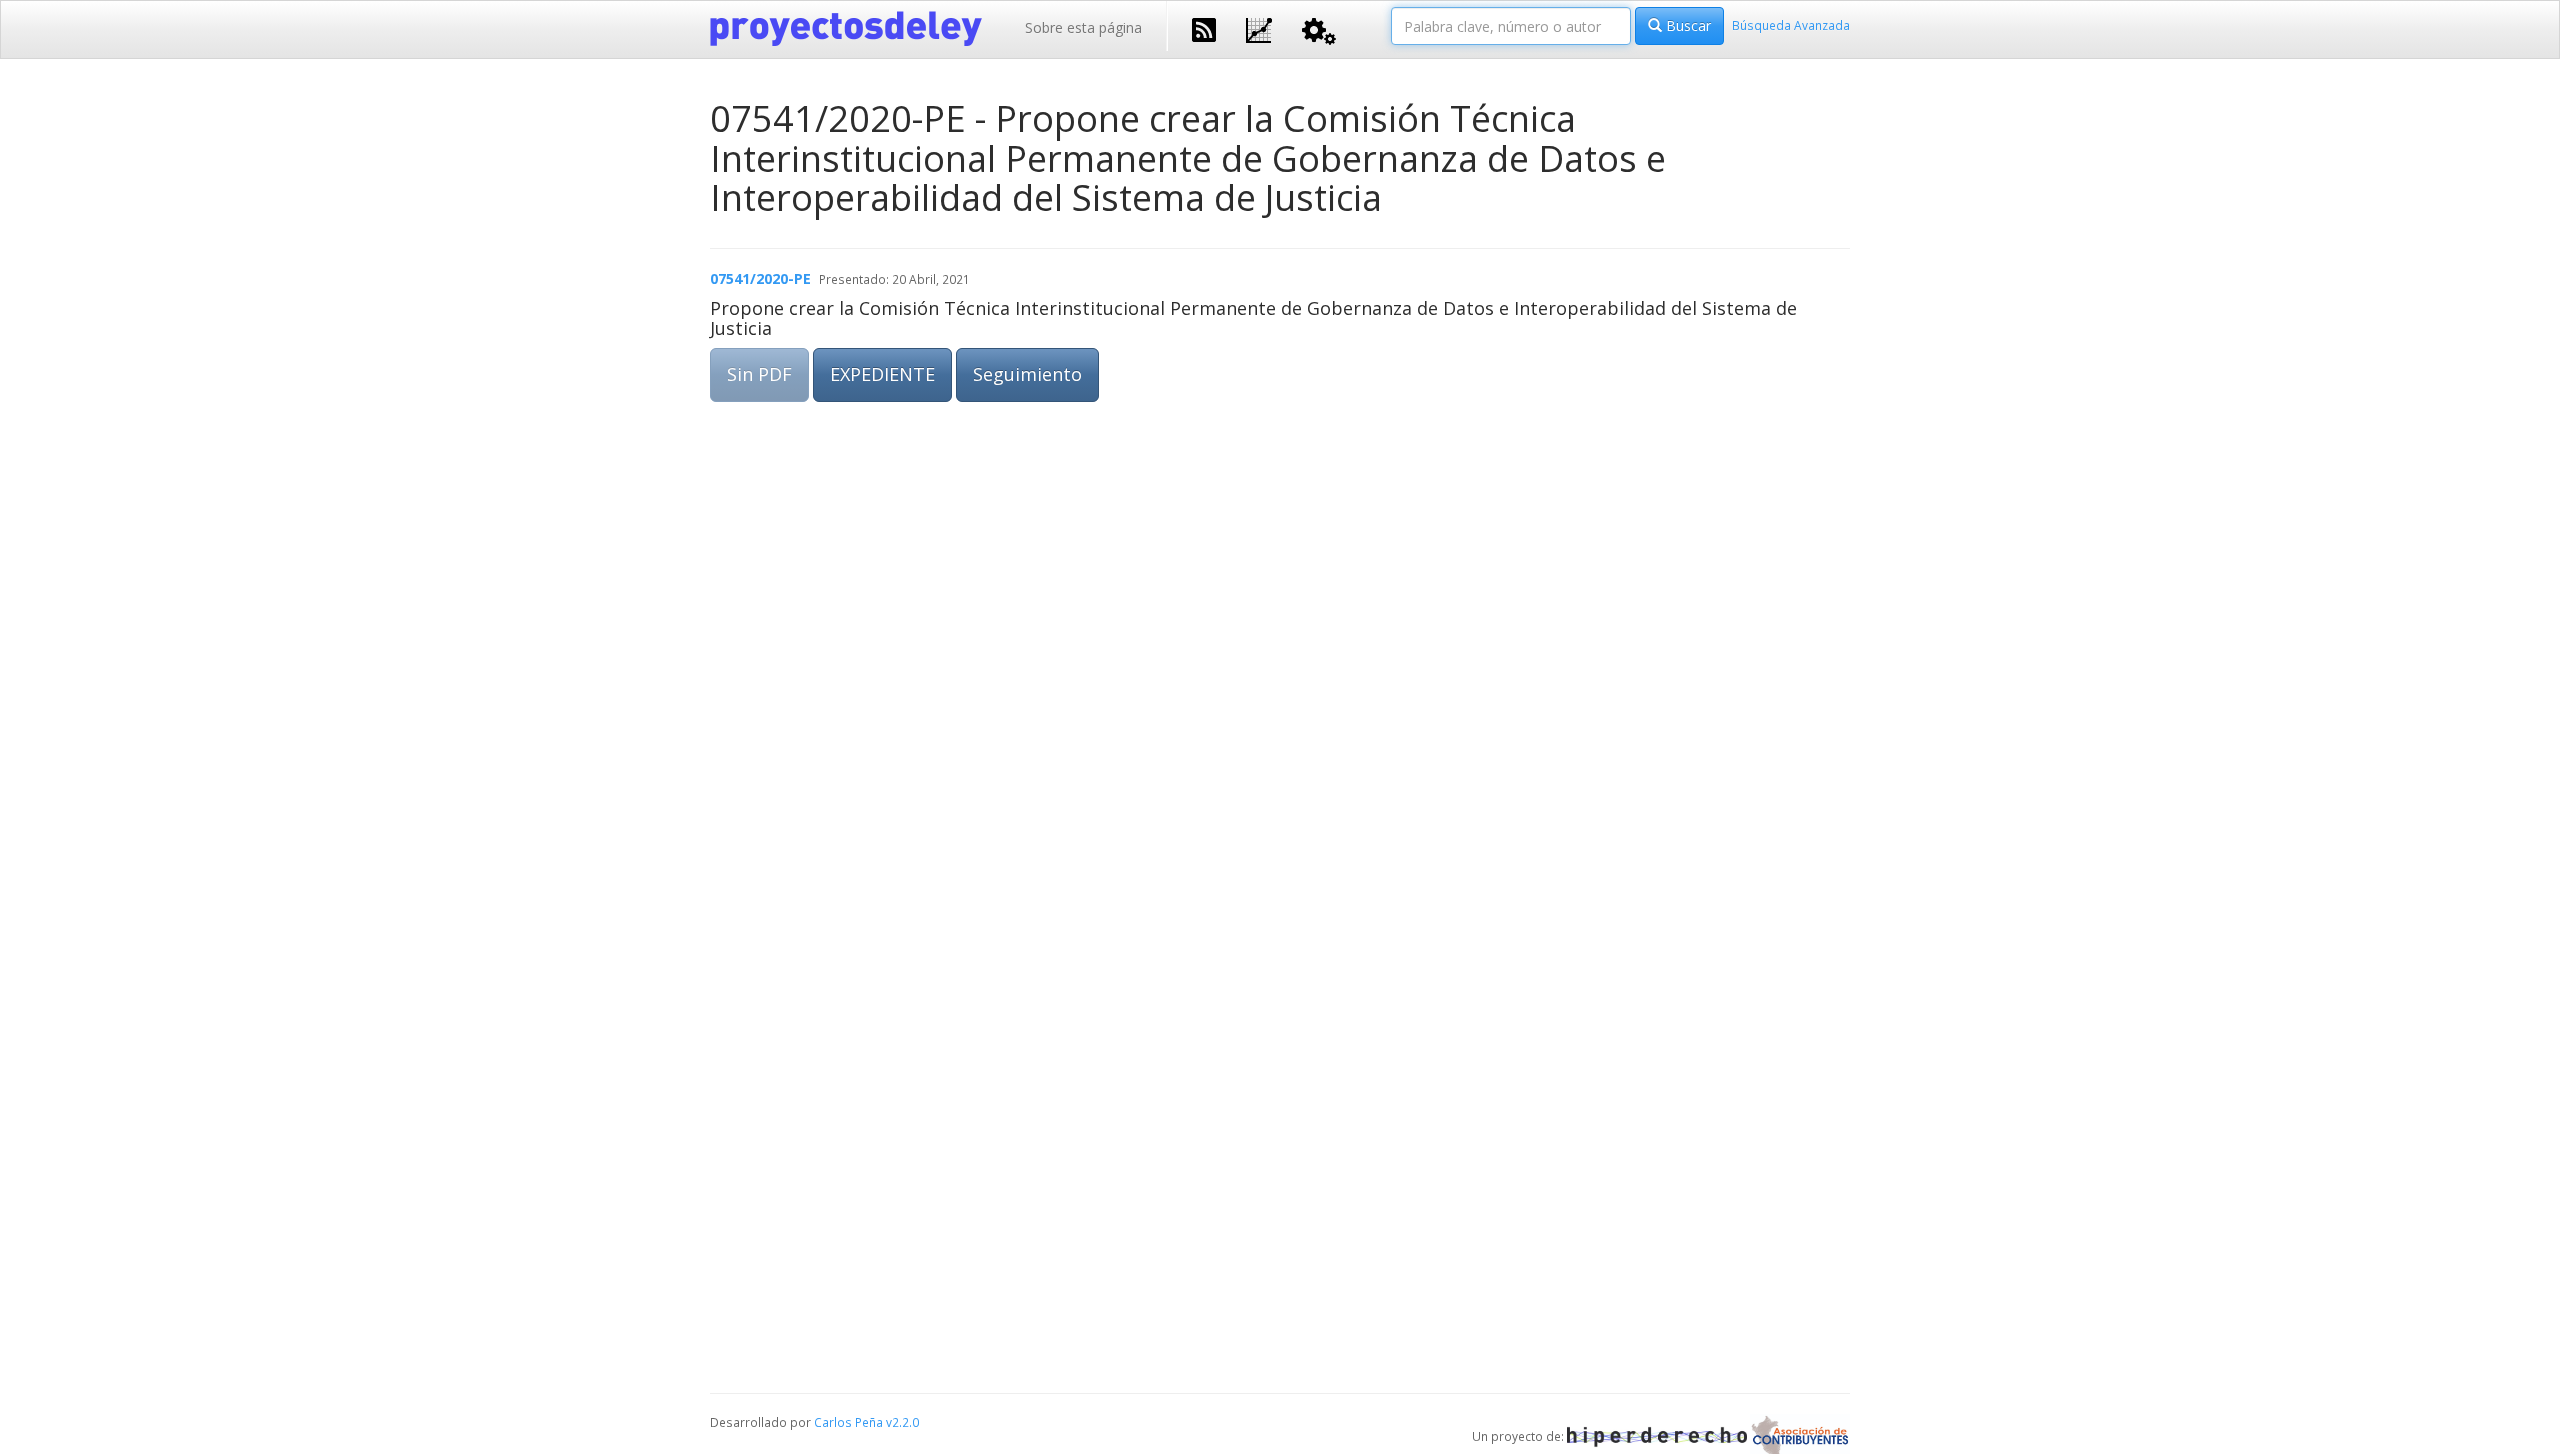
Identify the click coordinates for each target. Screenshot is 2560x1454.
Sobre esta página (1083, 27)
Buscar (1686, 25)
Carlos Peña (848, 1422)
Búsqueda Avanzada (1791, 25)
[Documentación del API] (1319, 29)
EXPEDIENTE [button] (882, 374)
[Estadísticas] (1259, 28)
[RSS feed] (1204, 28)
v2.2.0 (902, 1422)
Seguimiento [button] (1027, 374)
